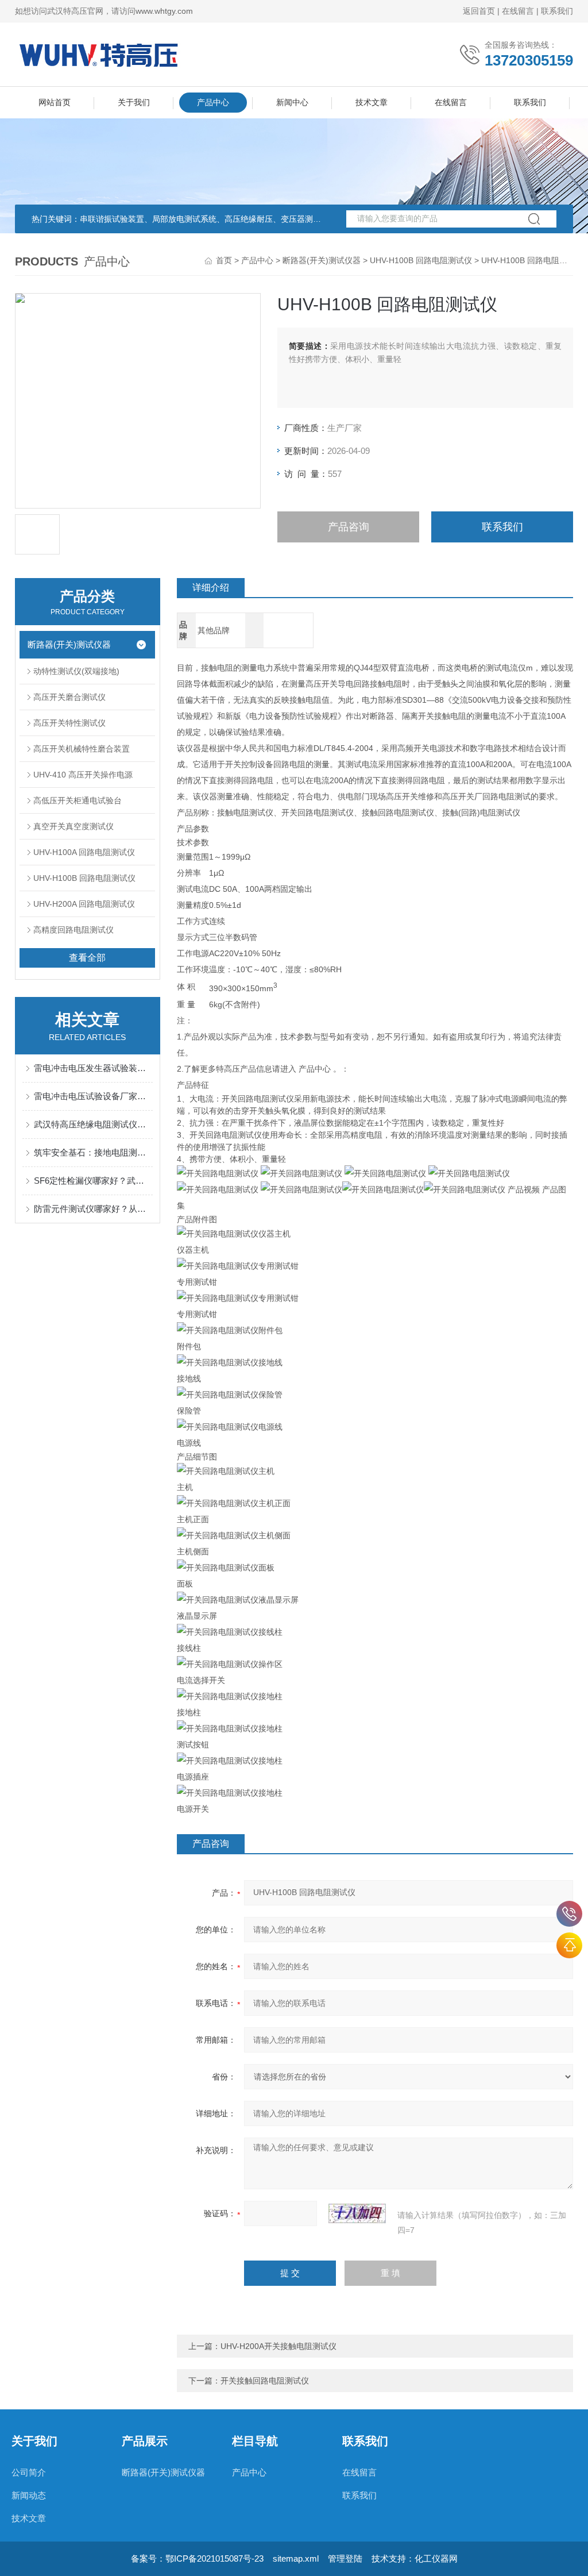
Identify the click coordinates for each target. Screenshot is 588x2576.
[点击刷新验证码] (357, 2213)
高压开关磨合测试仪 (69, 697)
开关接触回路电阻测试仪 (265, 2381)
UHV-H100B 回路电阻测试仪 (421, 260)
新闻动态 (29, 2495)
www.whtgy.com (164, 11)
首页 (224, 260)
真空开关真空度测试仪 (73, 826)
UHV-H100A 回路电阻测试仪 (84, 852)
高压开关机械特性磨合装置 (82, 749)
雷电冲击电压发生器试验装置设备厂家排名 (93, 1068)
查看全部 (87, 958)
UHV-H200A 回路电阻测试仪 (84, 904)
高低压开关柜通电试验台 (78, 800)
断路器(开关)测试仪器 (322, 260)
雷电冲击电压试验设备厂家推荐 (93, 1096)
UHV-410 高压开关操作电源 (83, 775)
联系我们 (557, 11)
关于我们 (134, 102)
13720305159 (569, 1914)
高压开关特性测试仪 (69, 723)
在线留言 (518, 11)
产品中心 (213, 102)
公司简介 (29, 2472)
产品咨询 (349, 527)
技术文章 (372, 102)
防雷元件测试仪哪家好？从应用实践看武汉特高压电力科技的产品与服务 (93, 1209)
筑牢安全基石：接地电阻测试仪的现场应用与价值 (93, 1152)
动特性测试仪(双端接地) (76, 671)
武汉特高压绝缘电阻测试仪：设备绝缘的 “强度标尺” (93, 1124)
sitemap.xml (296, 2558)
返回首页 (479, 11)
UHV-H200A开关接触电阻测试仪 (278, 2346)
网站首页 (55, 102)
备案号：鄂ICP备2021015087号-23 (197, 2558)
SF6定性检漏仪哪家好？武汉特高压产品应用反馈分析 (93, 1181)
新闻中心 (292, 102)
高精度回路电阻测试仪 (73, 930)
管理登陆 (345, 2558)
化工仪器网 (436, 2558)
